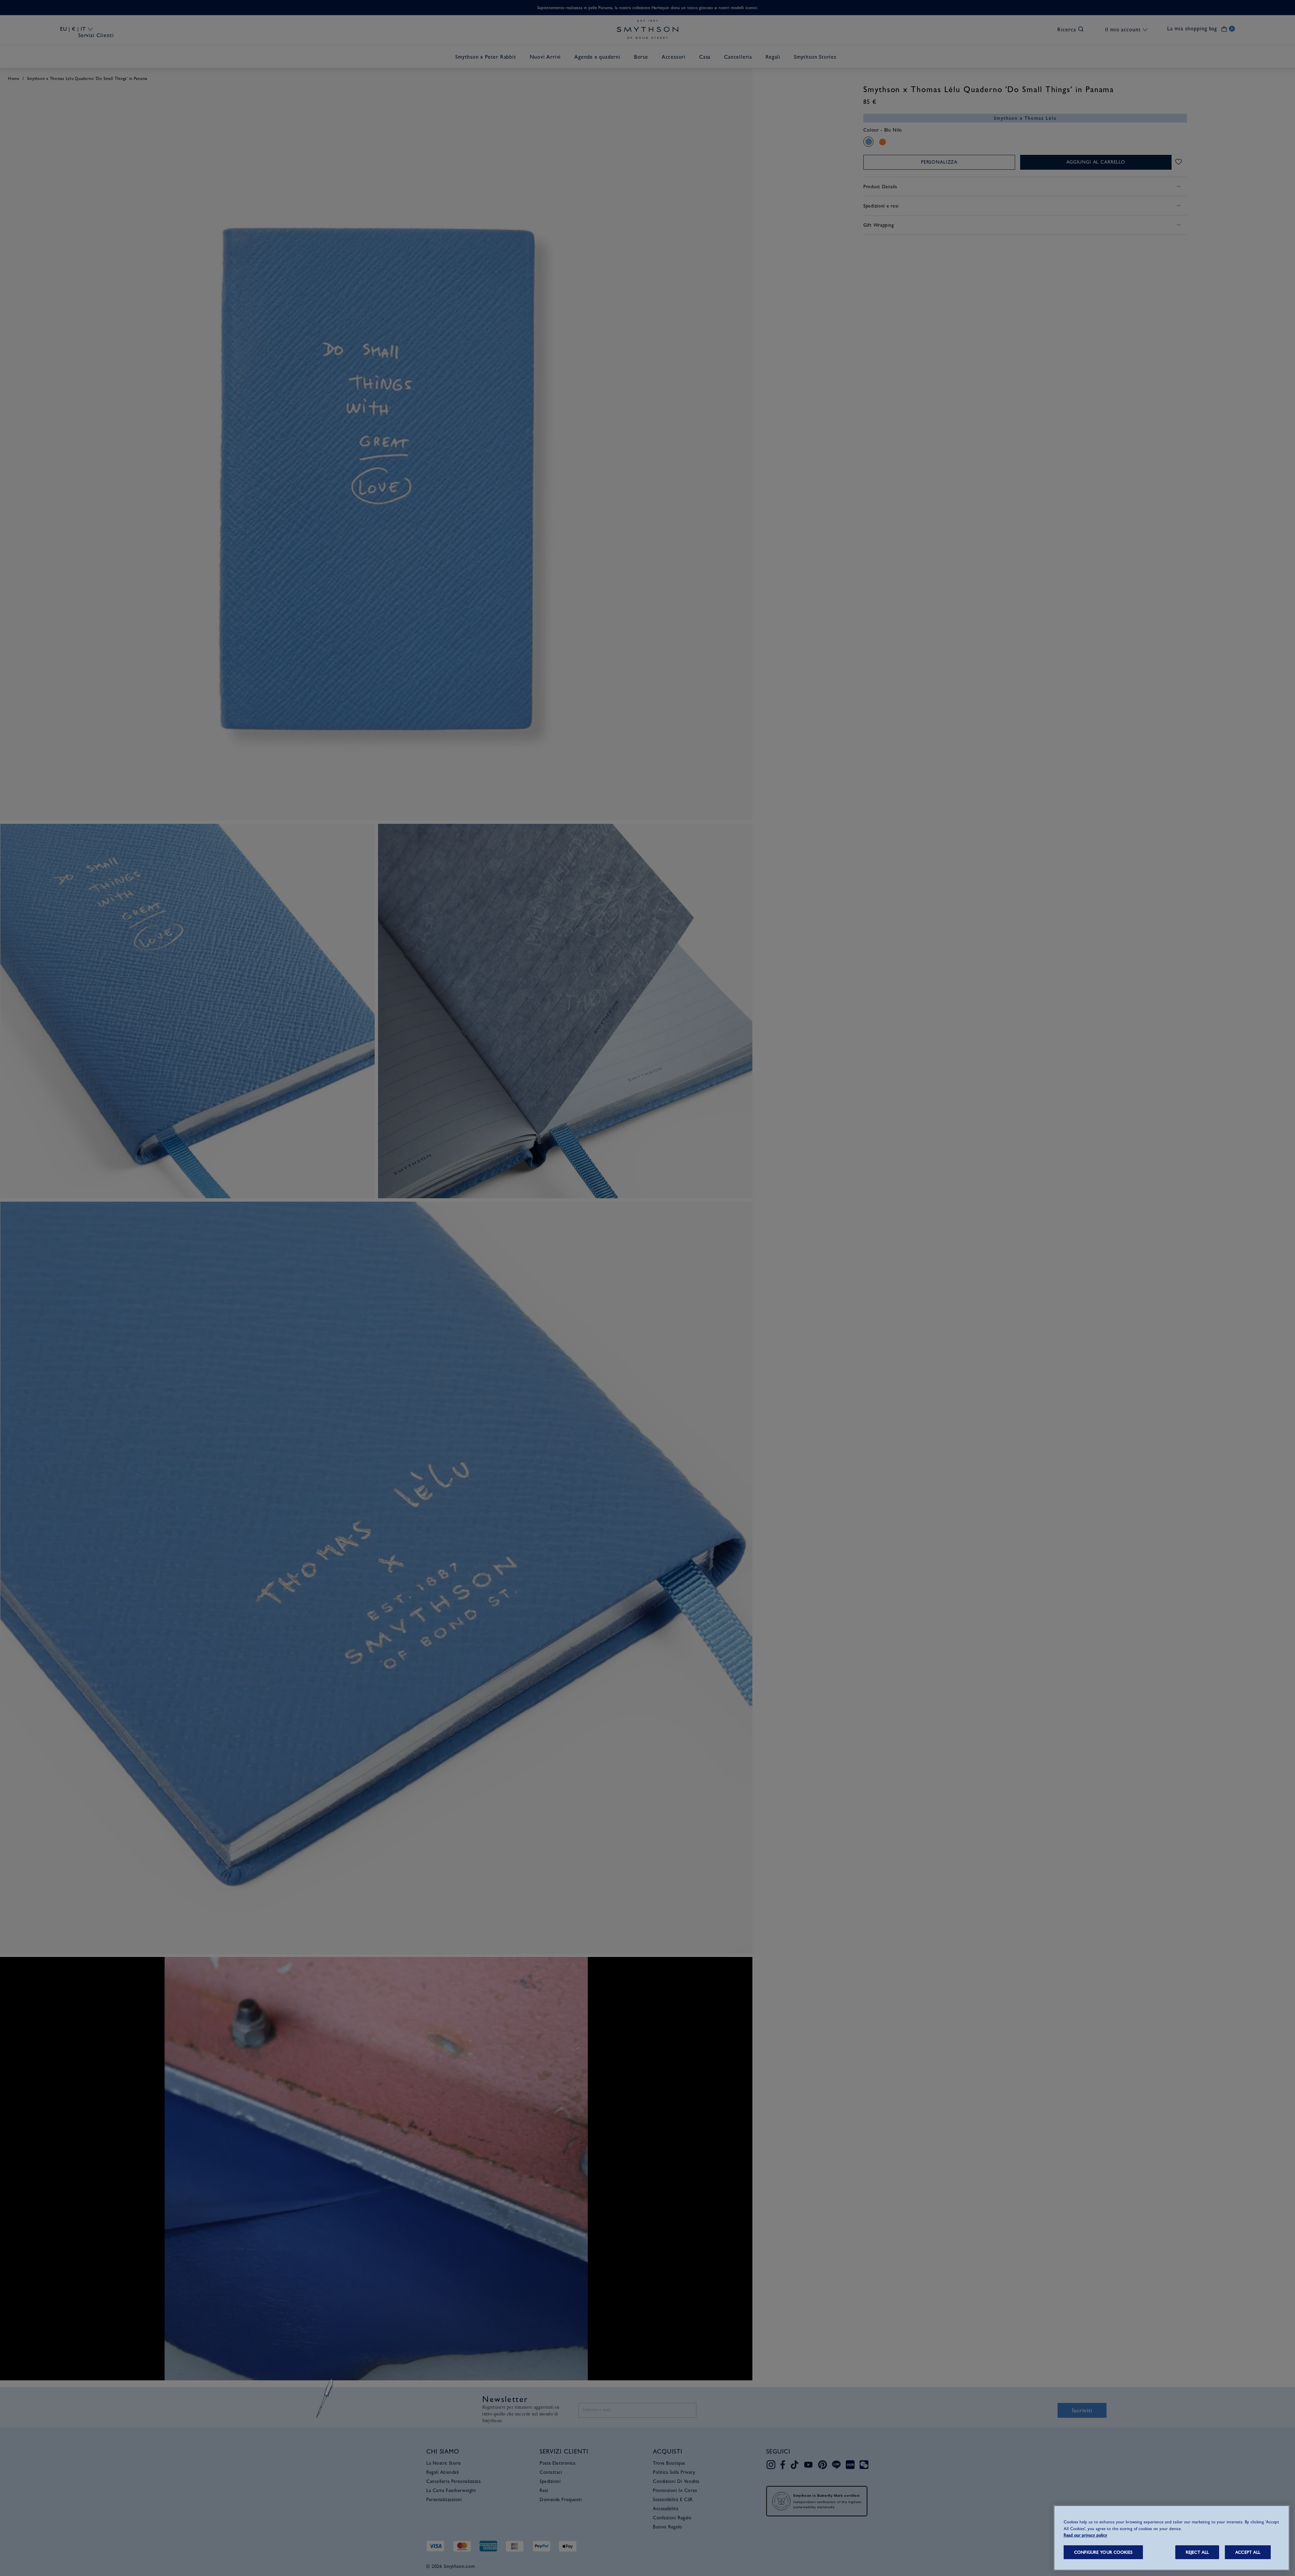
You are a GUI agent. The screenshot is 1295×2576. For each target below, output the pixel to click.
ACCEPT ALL (1248, 2552)
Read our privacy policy (1085, 2535)
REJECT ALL (1197, 2552)
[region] (1172, 2538)
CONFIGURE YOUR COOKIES (1103, 2552)
